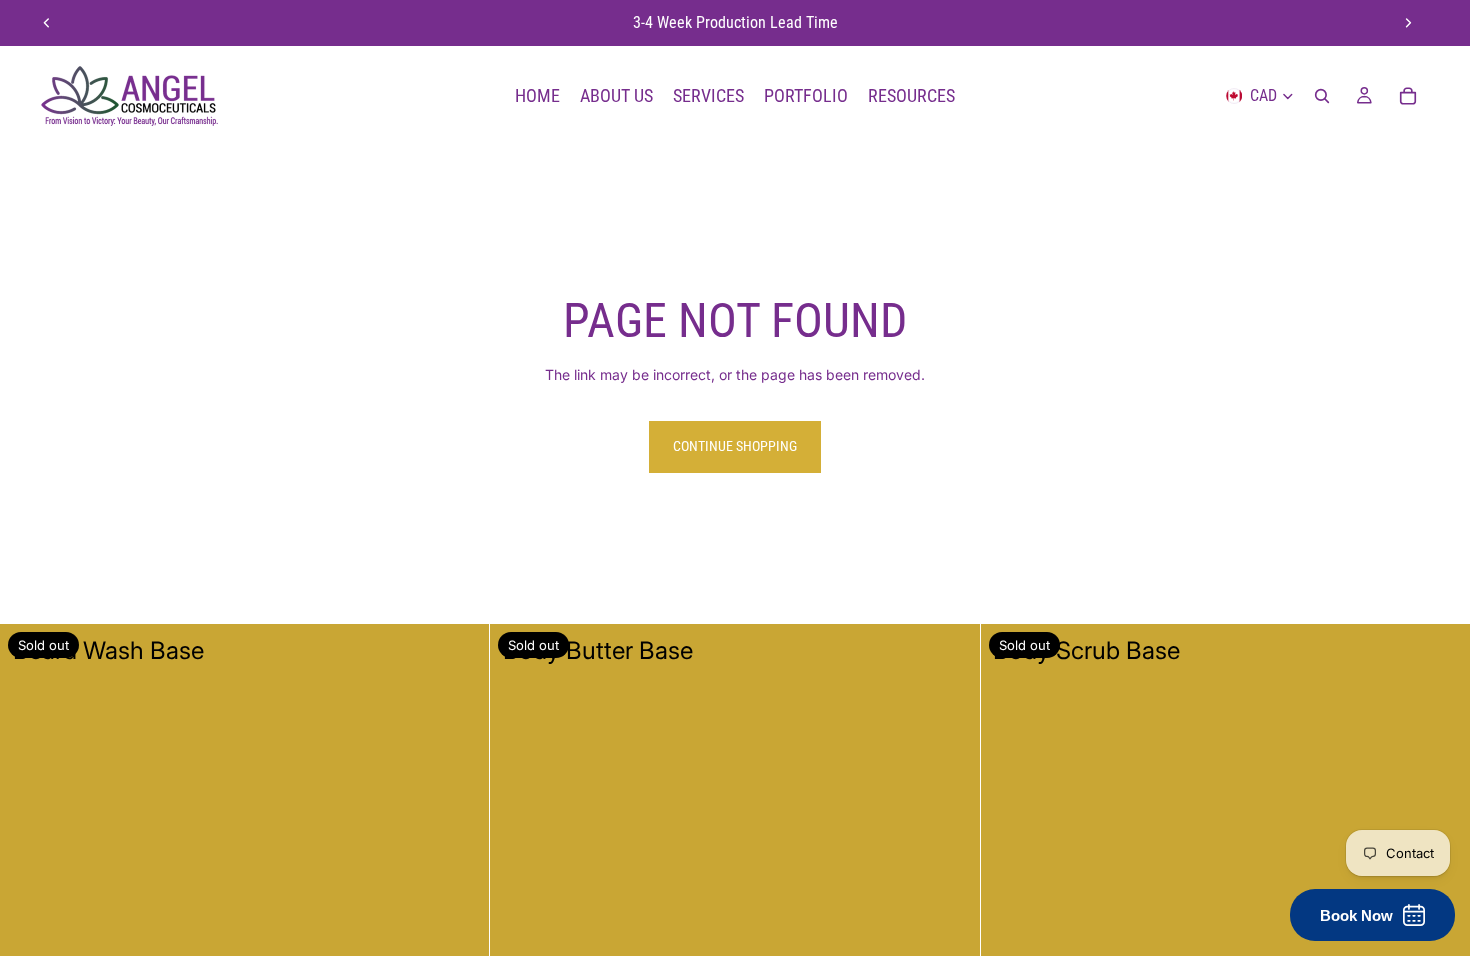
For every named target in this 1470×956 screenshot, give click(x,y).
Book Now (1356, 915)
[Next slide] (1408, 23)
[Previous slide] (47, 23)
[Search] (1322, 96)
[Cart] (1408, 96)
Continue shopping (735, 446)
